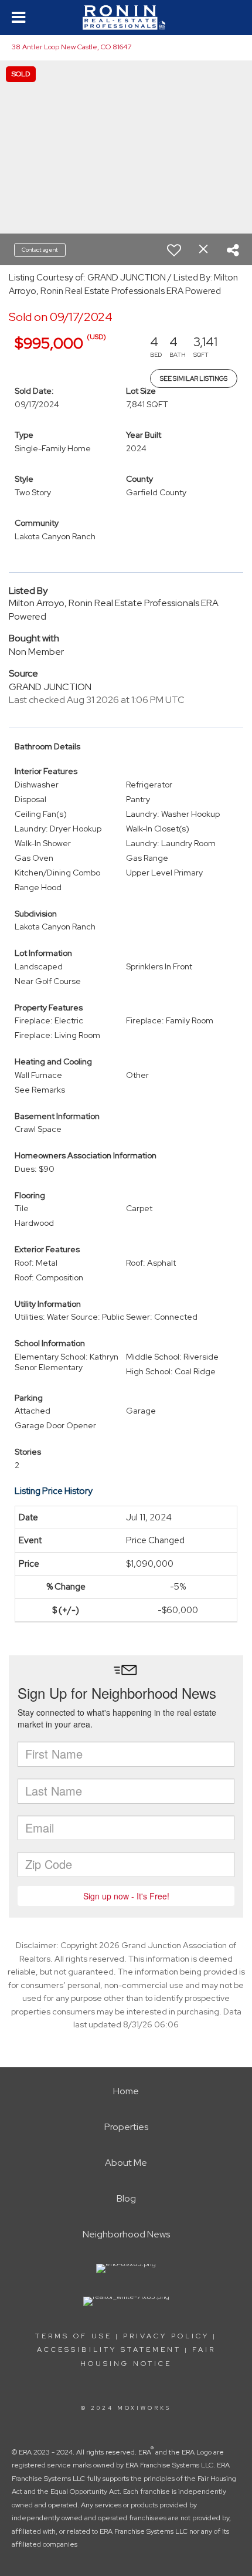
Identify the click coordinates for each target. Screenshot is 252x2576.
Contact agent (40, 250)
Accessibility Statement (109, 2349)
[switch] (174, 250)
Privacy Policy (166, 2336)
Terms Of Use (74, 2336)
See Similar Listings (194, 378)
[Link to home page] (126, 18)
